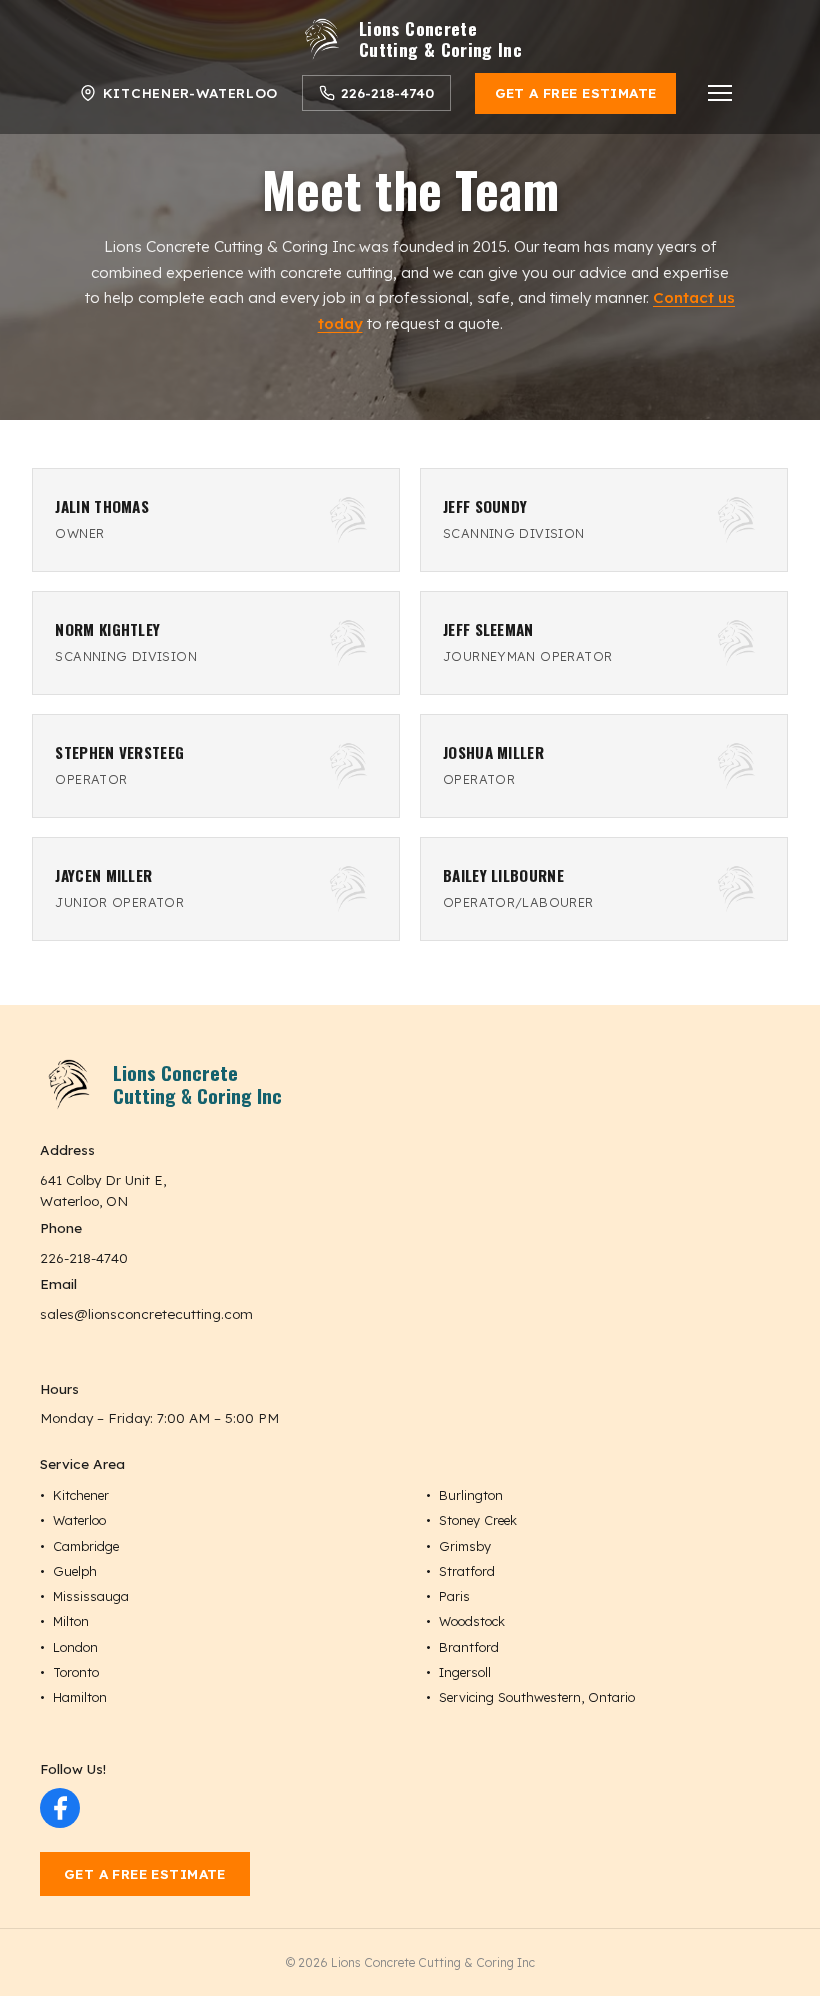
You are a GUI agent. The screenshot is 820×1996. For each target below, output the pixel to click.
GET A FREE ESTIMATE (576, 92)
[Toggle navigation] (720, 93)
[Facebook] (60, 1808)
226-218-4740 (84, 1257)
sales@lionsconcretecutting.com (146, 1313)
